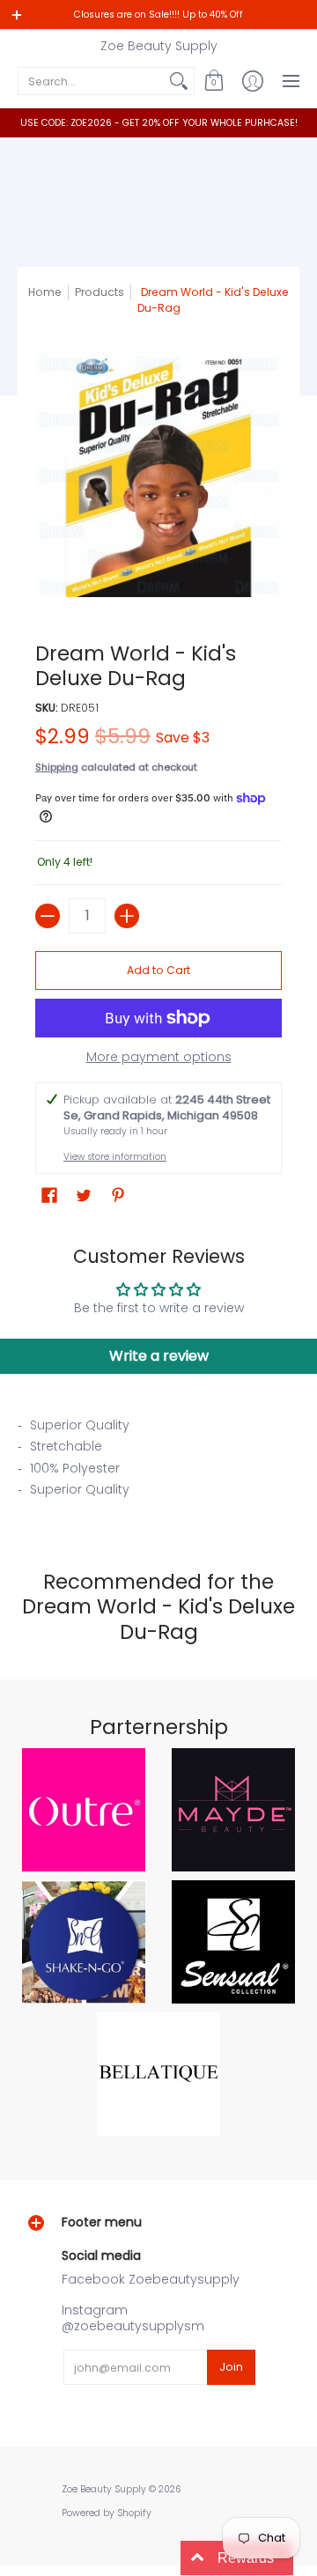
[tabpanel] (158, 1463)
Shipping (57, 767)
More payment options (159, 1058)
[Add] (127, 916)
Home (45, 292)
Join (231, 2367)
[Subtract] (48, 916)
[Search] (179, 81)
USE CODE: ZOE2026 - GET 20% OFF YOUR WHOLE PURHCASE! (159, 123)
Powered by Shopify (107, 2513)
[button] (214, 81)
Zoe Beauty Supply (159, 46)
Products (100, 292)
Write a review (159, 1356)
